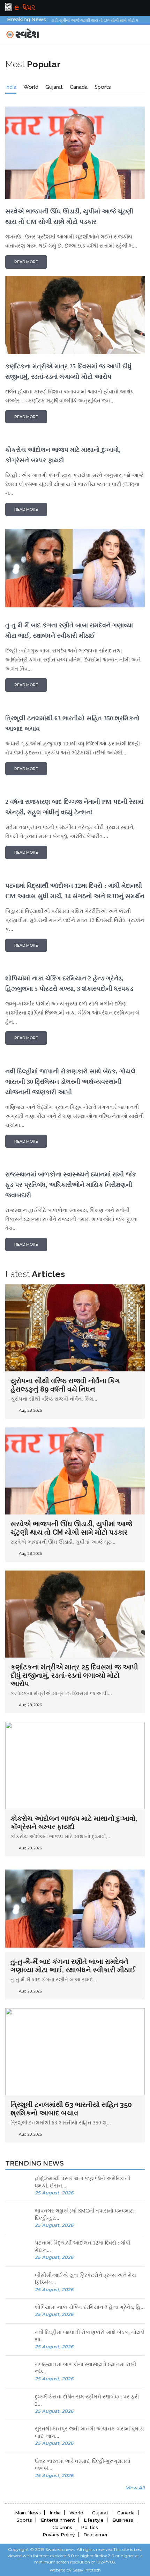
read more (26, 262)
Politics (89, 2527)
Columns (62, 2527)
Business (123, 2520)
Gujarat (54, 87)
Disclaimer (96, 2535)
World (31, 87)
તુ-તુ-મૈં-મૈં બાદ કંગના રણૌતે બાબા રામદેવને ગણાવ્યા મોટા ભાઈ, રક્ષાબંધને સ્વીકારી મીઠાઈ (73, 1966)
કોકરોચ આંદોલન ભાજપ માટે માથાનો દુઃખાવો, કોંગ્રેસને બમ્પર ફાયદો (74, 1823)
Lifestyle (94, 2520)
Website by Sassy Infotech (75, 2570)
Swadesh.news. (61, 2549)
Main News (28, 2513)
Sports (103, 87)
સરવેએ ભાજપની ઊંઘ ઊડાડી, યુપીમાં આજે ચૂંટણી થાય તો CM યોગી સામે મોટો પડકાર (71, 1528)
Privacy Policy (59, 2535)
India (11, 87)
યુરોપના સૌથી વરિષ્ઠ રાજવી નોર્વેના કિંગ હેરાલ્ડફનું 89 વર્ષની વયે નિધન (65, 1385)
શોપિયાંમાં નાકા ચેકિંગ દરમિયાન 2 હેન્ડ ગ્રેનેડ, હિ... (90, 2307)
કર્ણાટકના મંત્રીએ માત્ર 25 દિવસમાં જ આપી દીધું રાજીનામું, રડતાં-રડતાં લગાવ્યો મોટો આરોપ (74, 1675)
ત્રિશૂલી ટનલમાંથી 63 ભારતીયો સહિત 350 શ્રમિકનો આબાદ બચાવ (71, 2109)
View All (135, 2488)
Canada (79, 87)
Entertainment (58, 2520)
